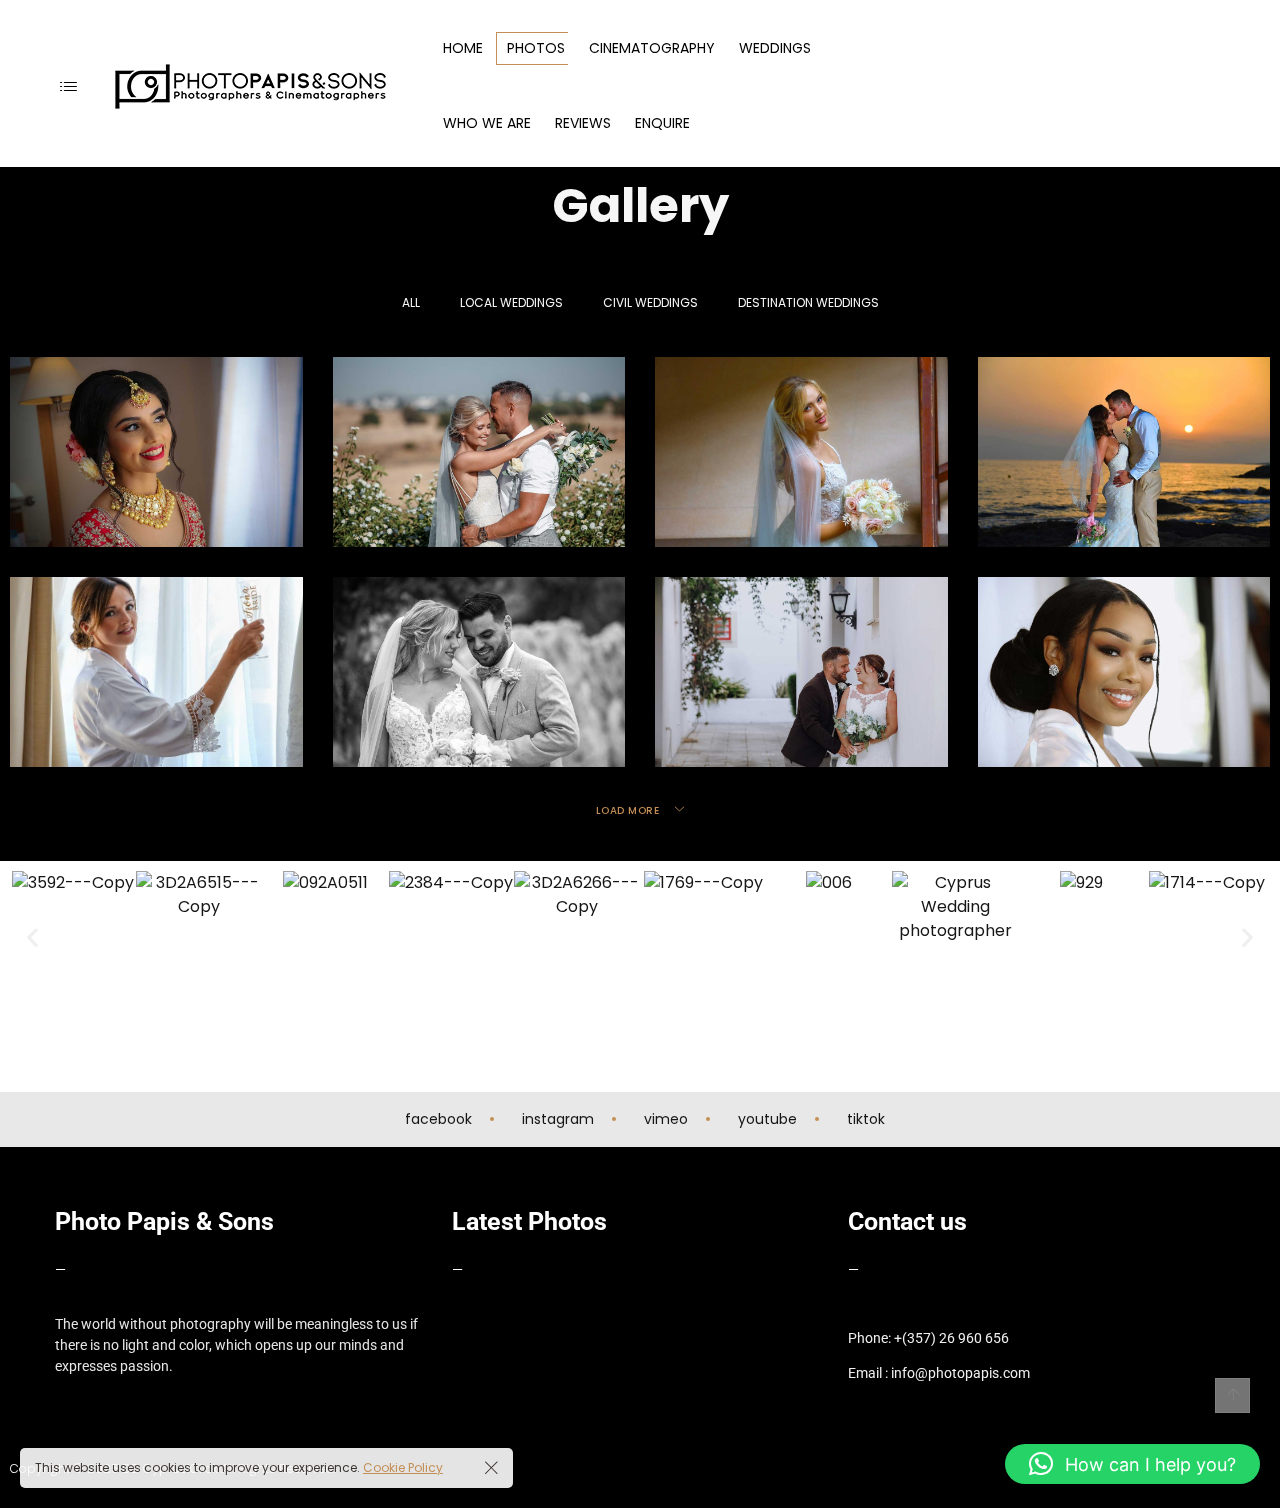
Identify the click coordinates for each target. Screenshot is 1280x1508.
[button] (32, 937)
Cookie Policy (403, 1467)
